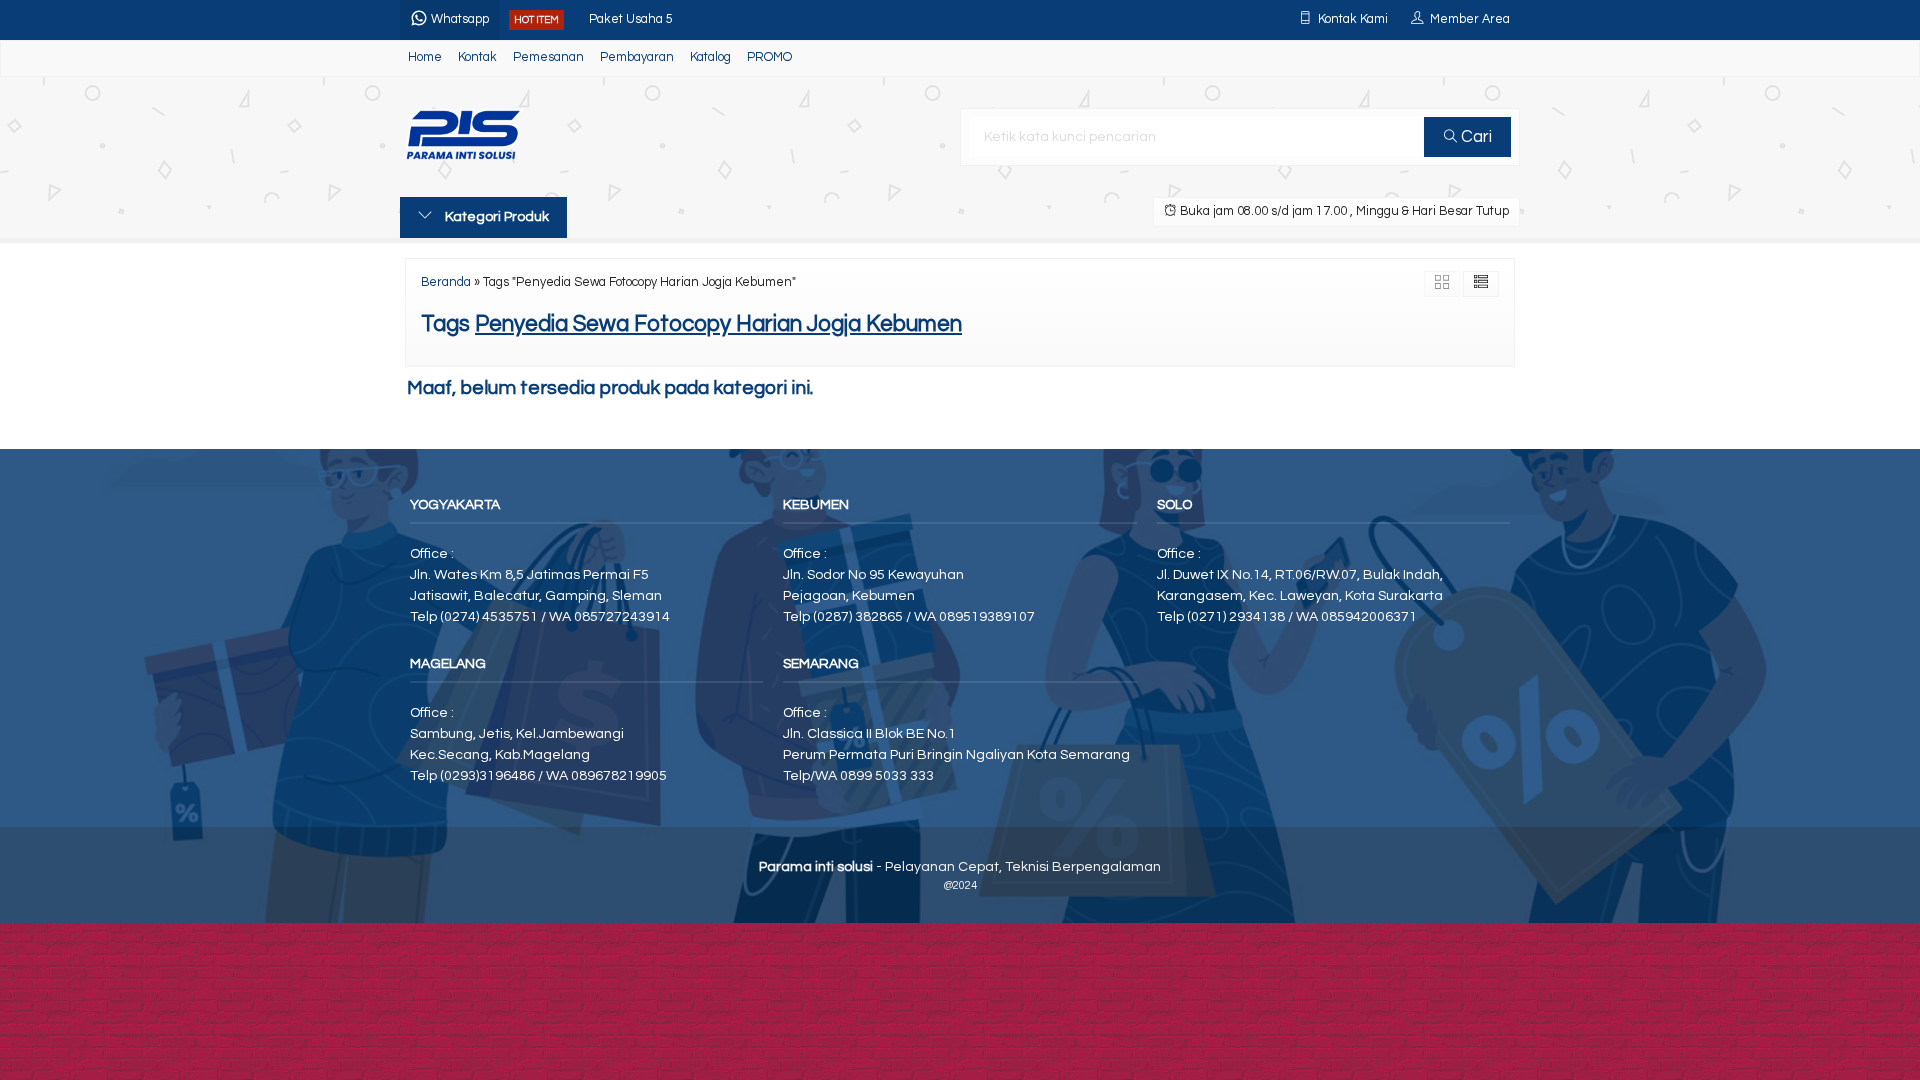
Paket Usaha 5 (631, 14)
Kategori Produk (495, 217)
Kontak (477, 57)
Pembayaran (637, 57)
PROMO (769, 57)
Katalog (710, 57)
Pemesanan (548, 57)
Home (425, 57)
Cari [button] (1474, 137)
